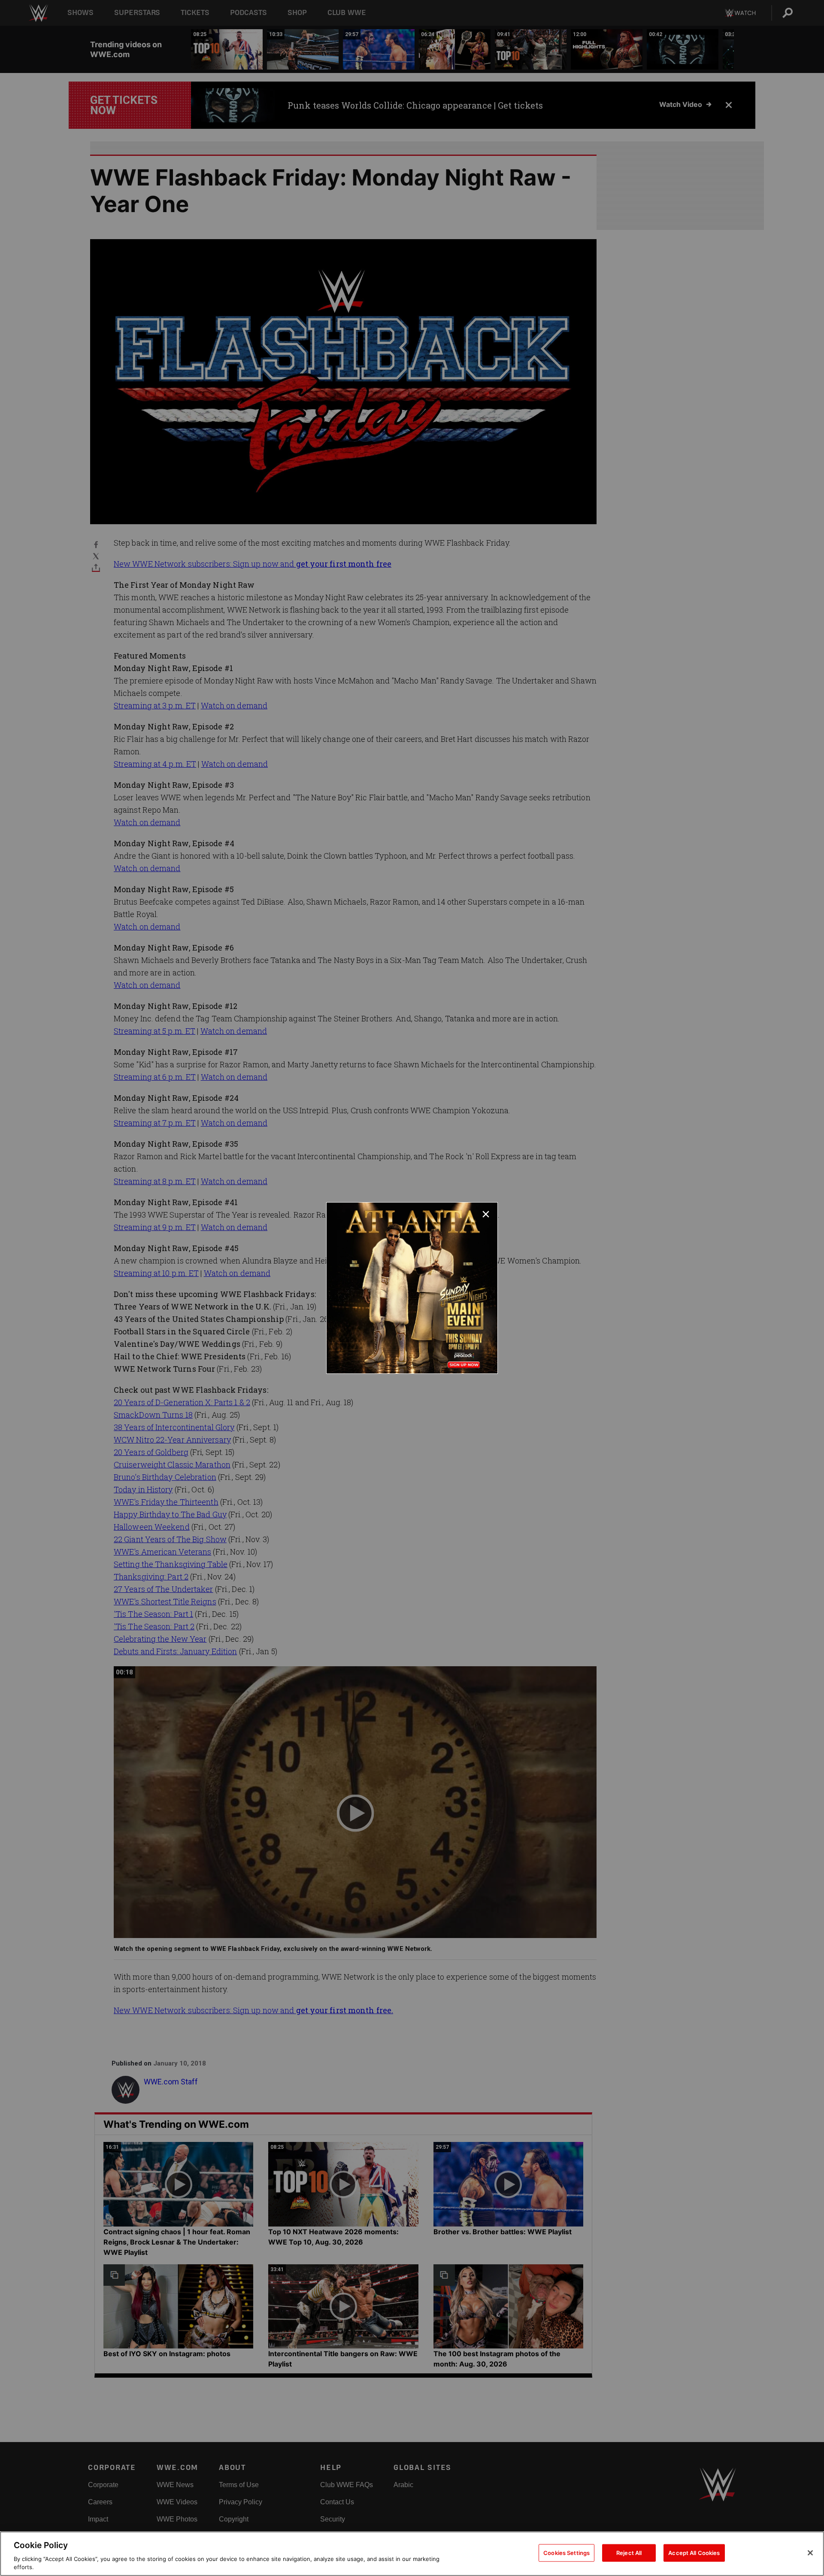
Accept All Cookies (694, 2553)
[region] (412, 2554)
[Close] (810, 2553)
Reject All (629, 2553)
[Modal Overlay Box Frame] (412, 1288)
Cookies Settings (566, 2553)
